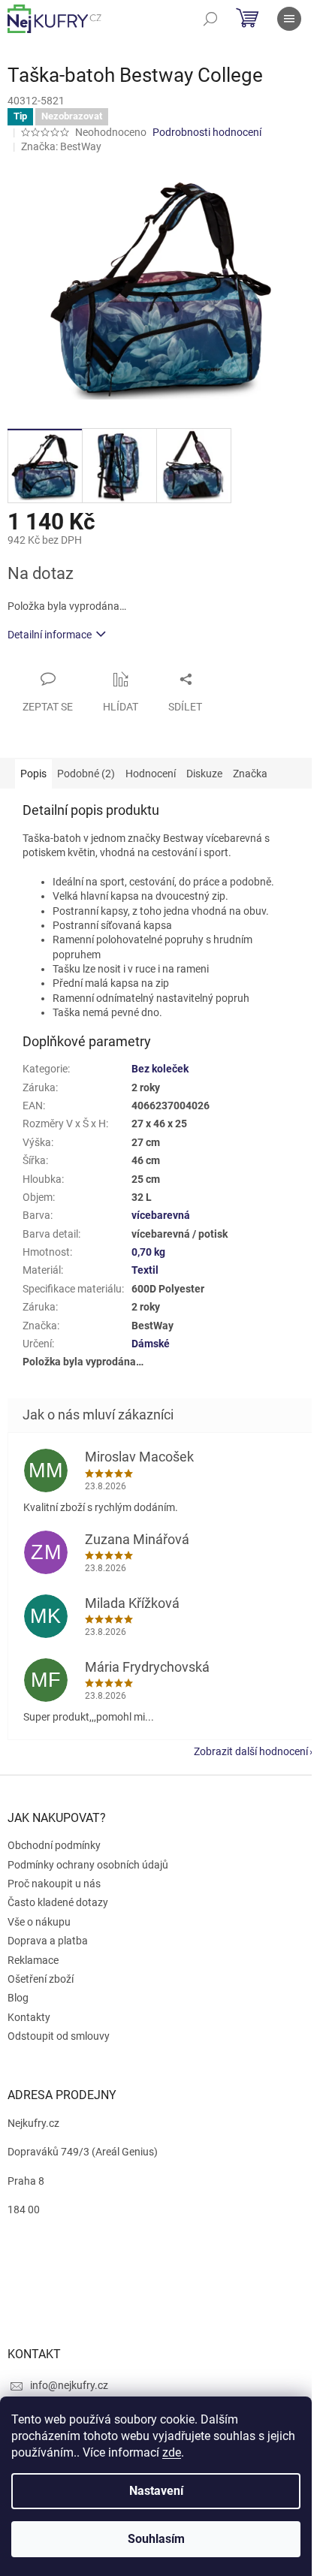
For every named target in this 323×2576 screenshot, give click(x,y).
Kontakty (29, 2017)
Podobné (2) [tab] (86, 774)
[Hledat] (210, 19)
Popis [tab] (33, 774)
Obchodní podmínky (54, 1845)
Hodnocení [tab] (151, 774)
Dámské (151, 1344)
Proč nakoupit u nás (54, 1884)
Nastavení (156, 2491)
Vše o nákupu (39, 1922)
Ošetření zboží (41, 1979)
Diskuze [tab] (204, 774)
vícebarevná (161, 1215)
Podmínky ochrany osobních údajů (88, 1865)
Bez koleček (160, 1069)
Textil (145, 1270)
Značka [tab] (250, 774)
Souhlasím (156, 2539)
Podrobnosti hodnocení (207, 132)
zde (172, 2452)
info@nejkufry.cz (69, 2385)
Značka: (61, 146)
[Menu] (289, 19)
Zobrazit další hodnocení (251, 1751)
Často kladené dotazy (58, 1902)
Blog (18, 1998)
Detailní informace (50, 635)
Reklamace (33, 1960)
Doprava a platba (48, 1941)
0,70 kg (148, 1252)
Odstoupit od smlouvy (59, 2036)
